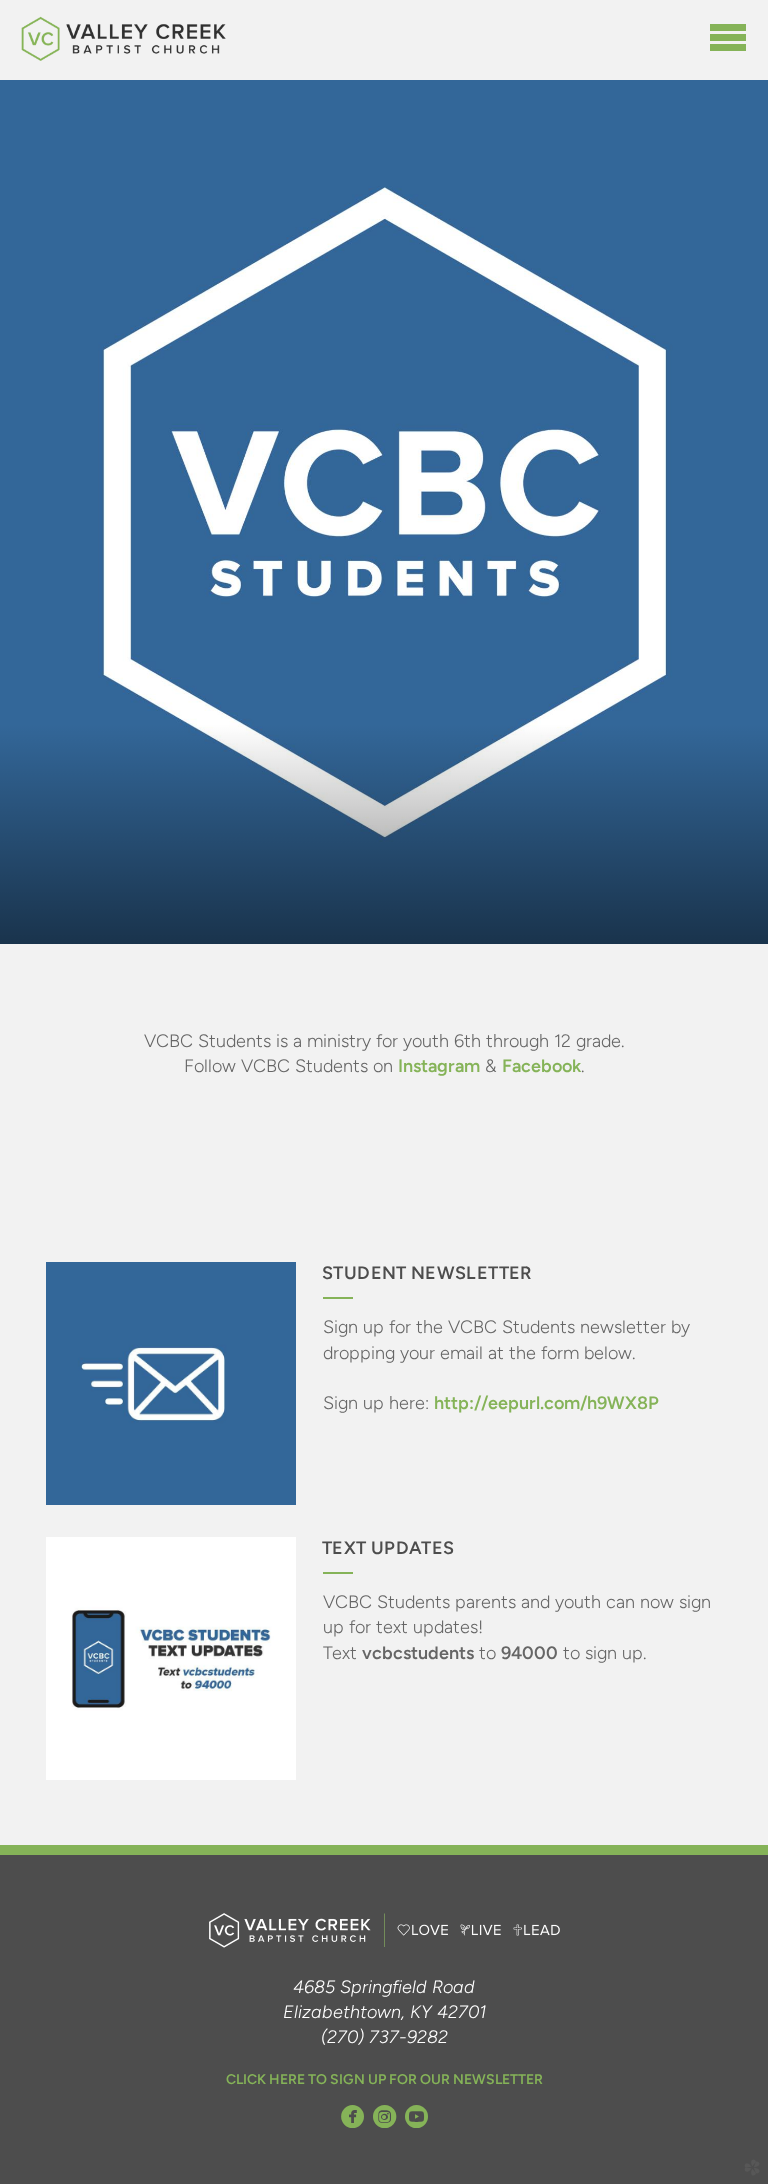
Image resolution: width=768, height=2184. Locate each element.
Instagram (439, 1066)
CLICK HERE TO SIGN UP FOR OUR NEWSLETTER (384, 2079)
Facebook (541, 1066)
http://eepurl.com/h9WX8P (546, 1403)
